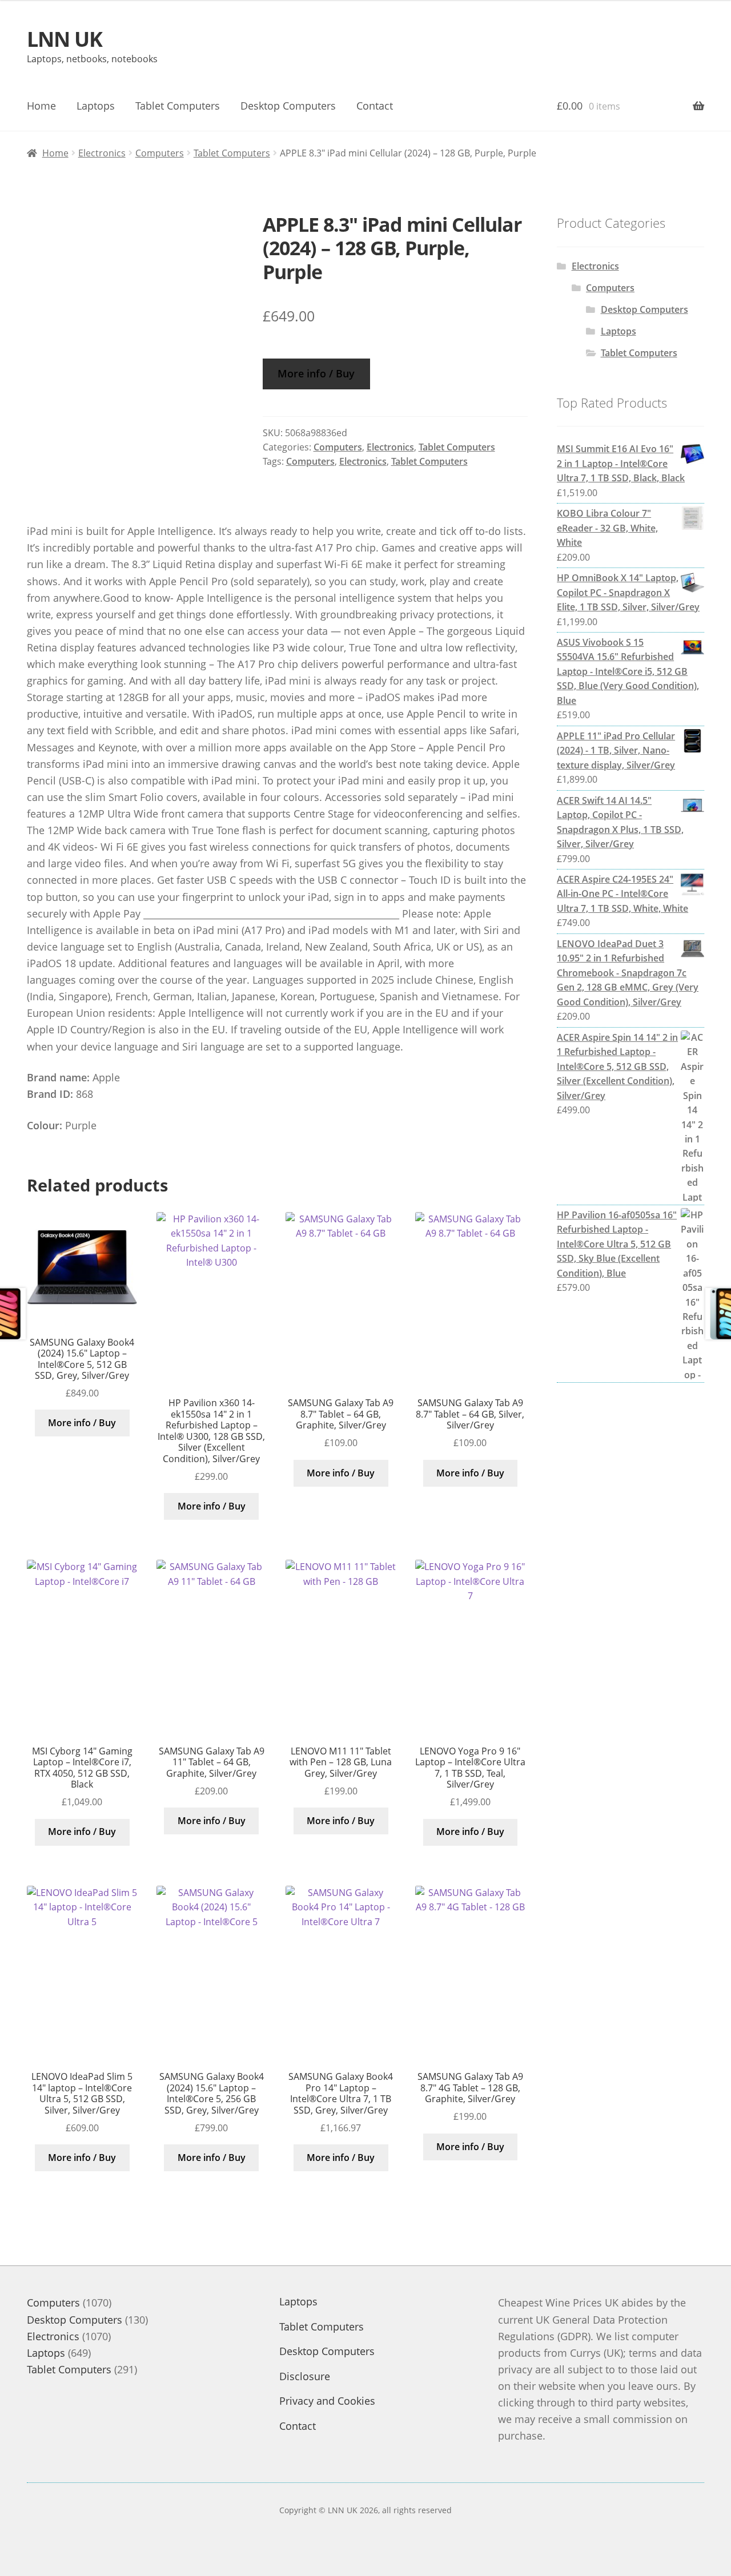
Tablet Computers (178, 106)
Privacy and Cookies (327, 2401)
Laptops (96, 106)
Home (41, 106)
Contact (375, 106)
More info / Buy (316, 373)
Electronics (102, 153)
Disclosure (305, 2376)
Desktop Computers (288, 106)
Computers (160, 153)
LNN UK (65, 39)
